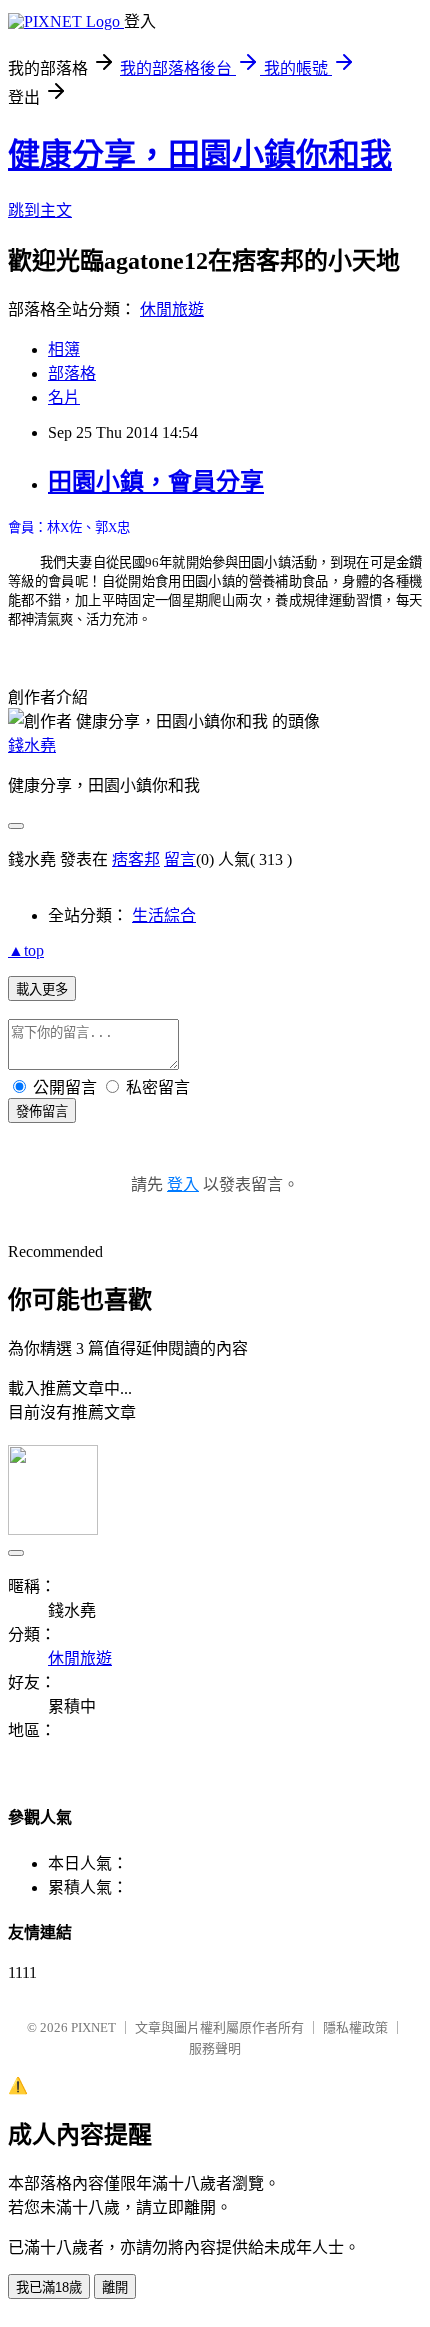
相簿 (64, 349)
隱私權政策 (355, 2027)
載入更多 (42, 989)
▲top (26, 950)
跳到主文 (40, 210)
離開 (115, 2287)
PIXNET (93, 2027)
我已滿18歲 (49, 2287)
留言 (180, 859)
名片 (64, 397)
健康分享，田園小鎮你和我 (200, 155)
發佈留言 (42, 1111)
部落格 (72, 373)
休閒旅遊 (172, 309)
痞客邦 (136, 859)
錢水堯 (32, 745)
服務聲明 (215, 2048)
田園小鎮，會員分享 (156, 482)
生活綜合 (164, 915)
